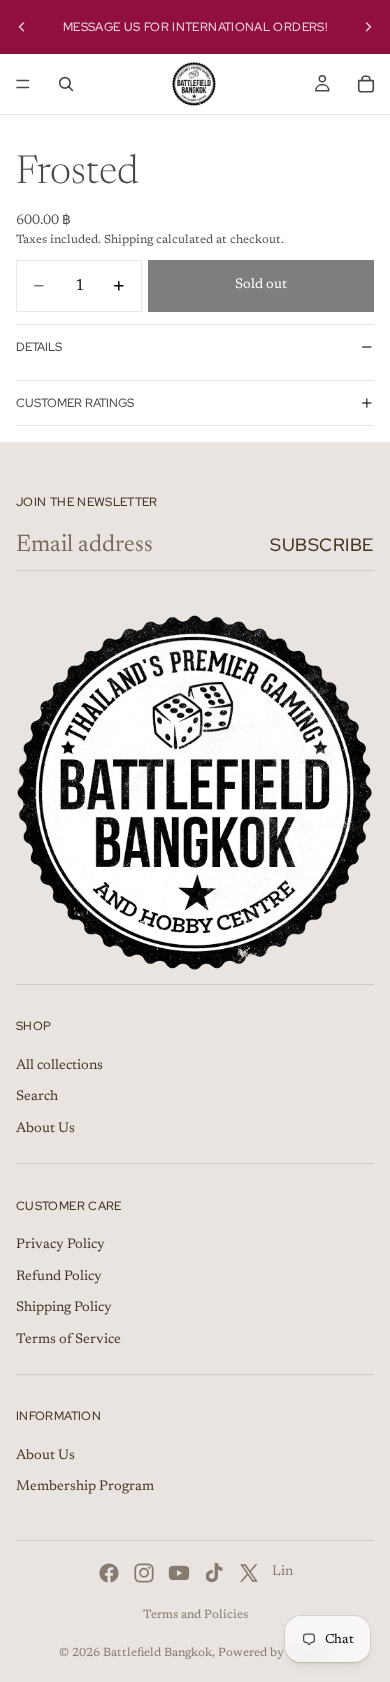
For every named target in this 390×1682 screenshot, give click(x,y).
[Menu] (23, 84)
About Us (45, 1129)
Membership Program (85, 1488)
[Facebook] (109, 1573)
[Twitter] (249, 1573)
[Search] (66, 84)
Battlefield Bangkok (157, 1653)
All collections (59, 1066)
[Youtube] (179, 1573)
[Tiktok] (214, 1573)
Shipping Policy (64, 1308)
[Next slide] (368, 27)
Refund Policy (59, 1277)
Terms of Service (68, 1340)
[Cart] (366, 84)
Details (39, 347)
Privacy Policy (60, 1245)
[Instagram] (144, 1573)
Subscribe (322, 544)
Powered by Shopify (274, 1653)
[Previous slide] (22, 27)
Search (37, 1097)
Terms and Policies (195, 1615)
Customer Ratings (75, 403)
